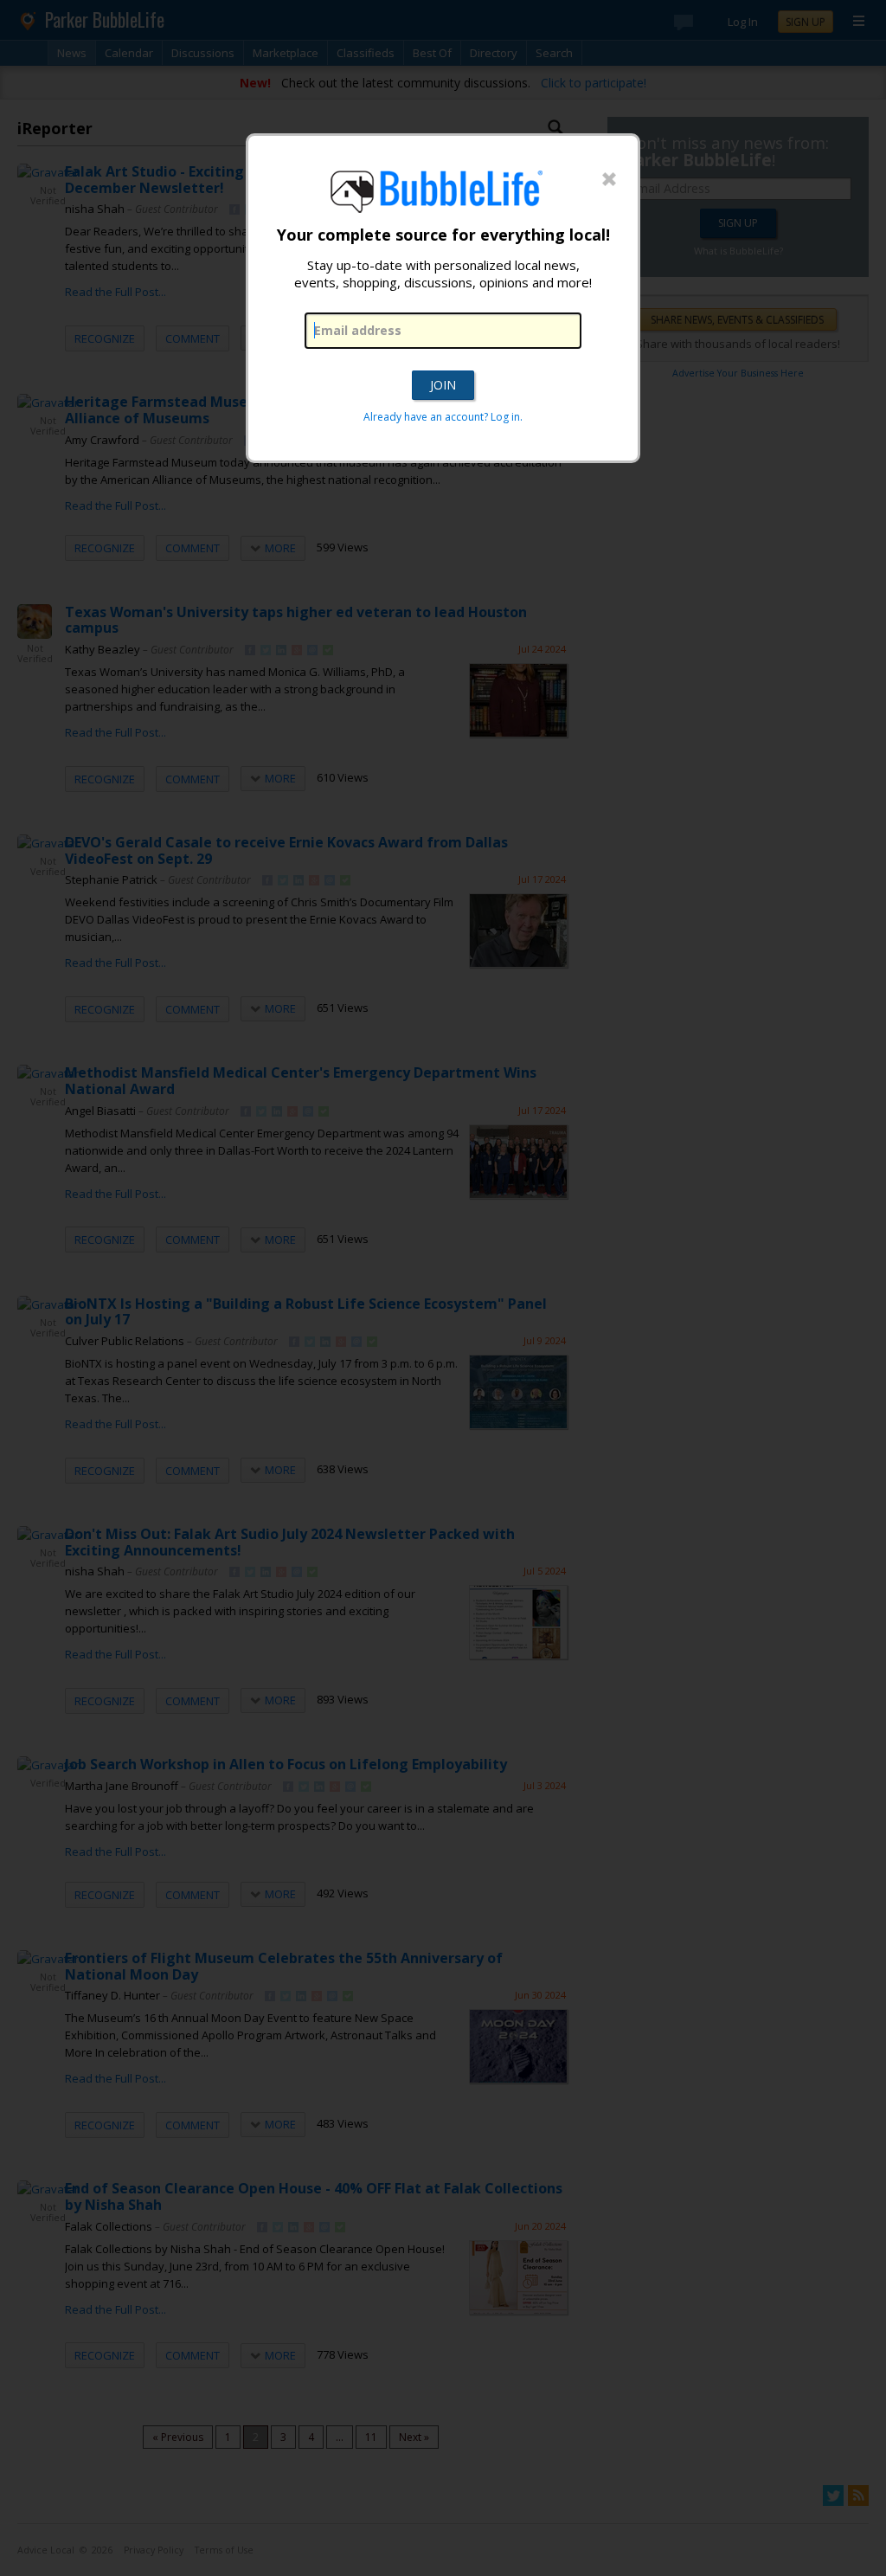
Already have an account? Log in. (443, 417)
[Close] (609, 180)
